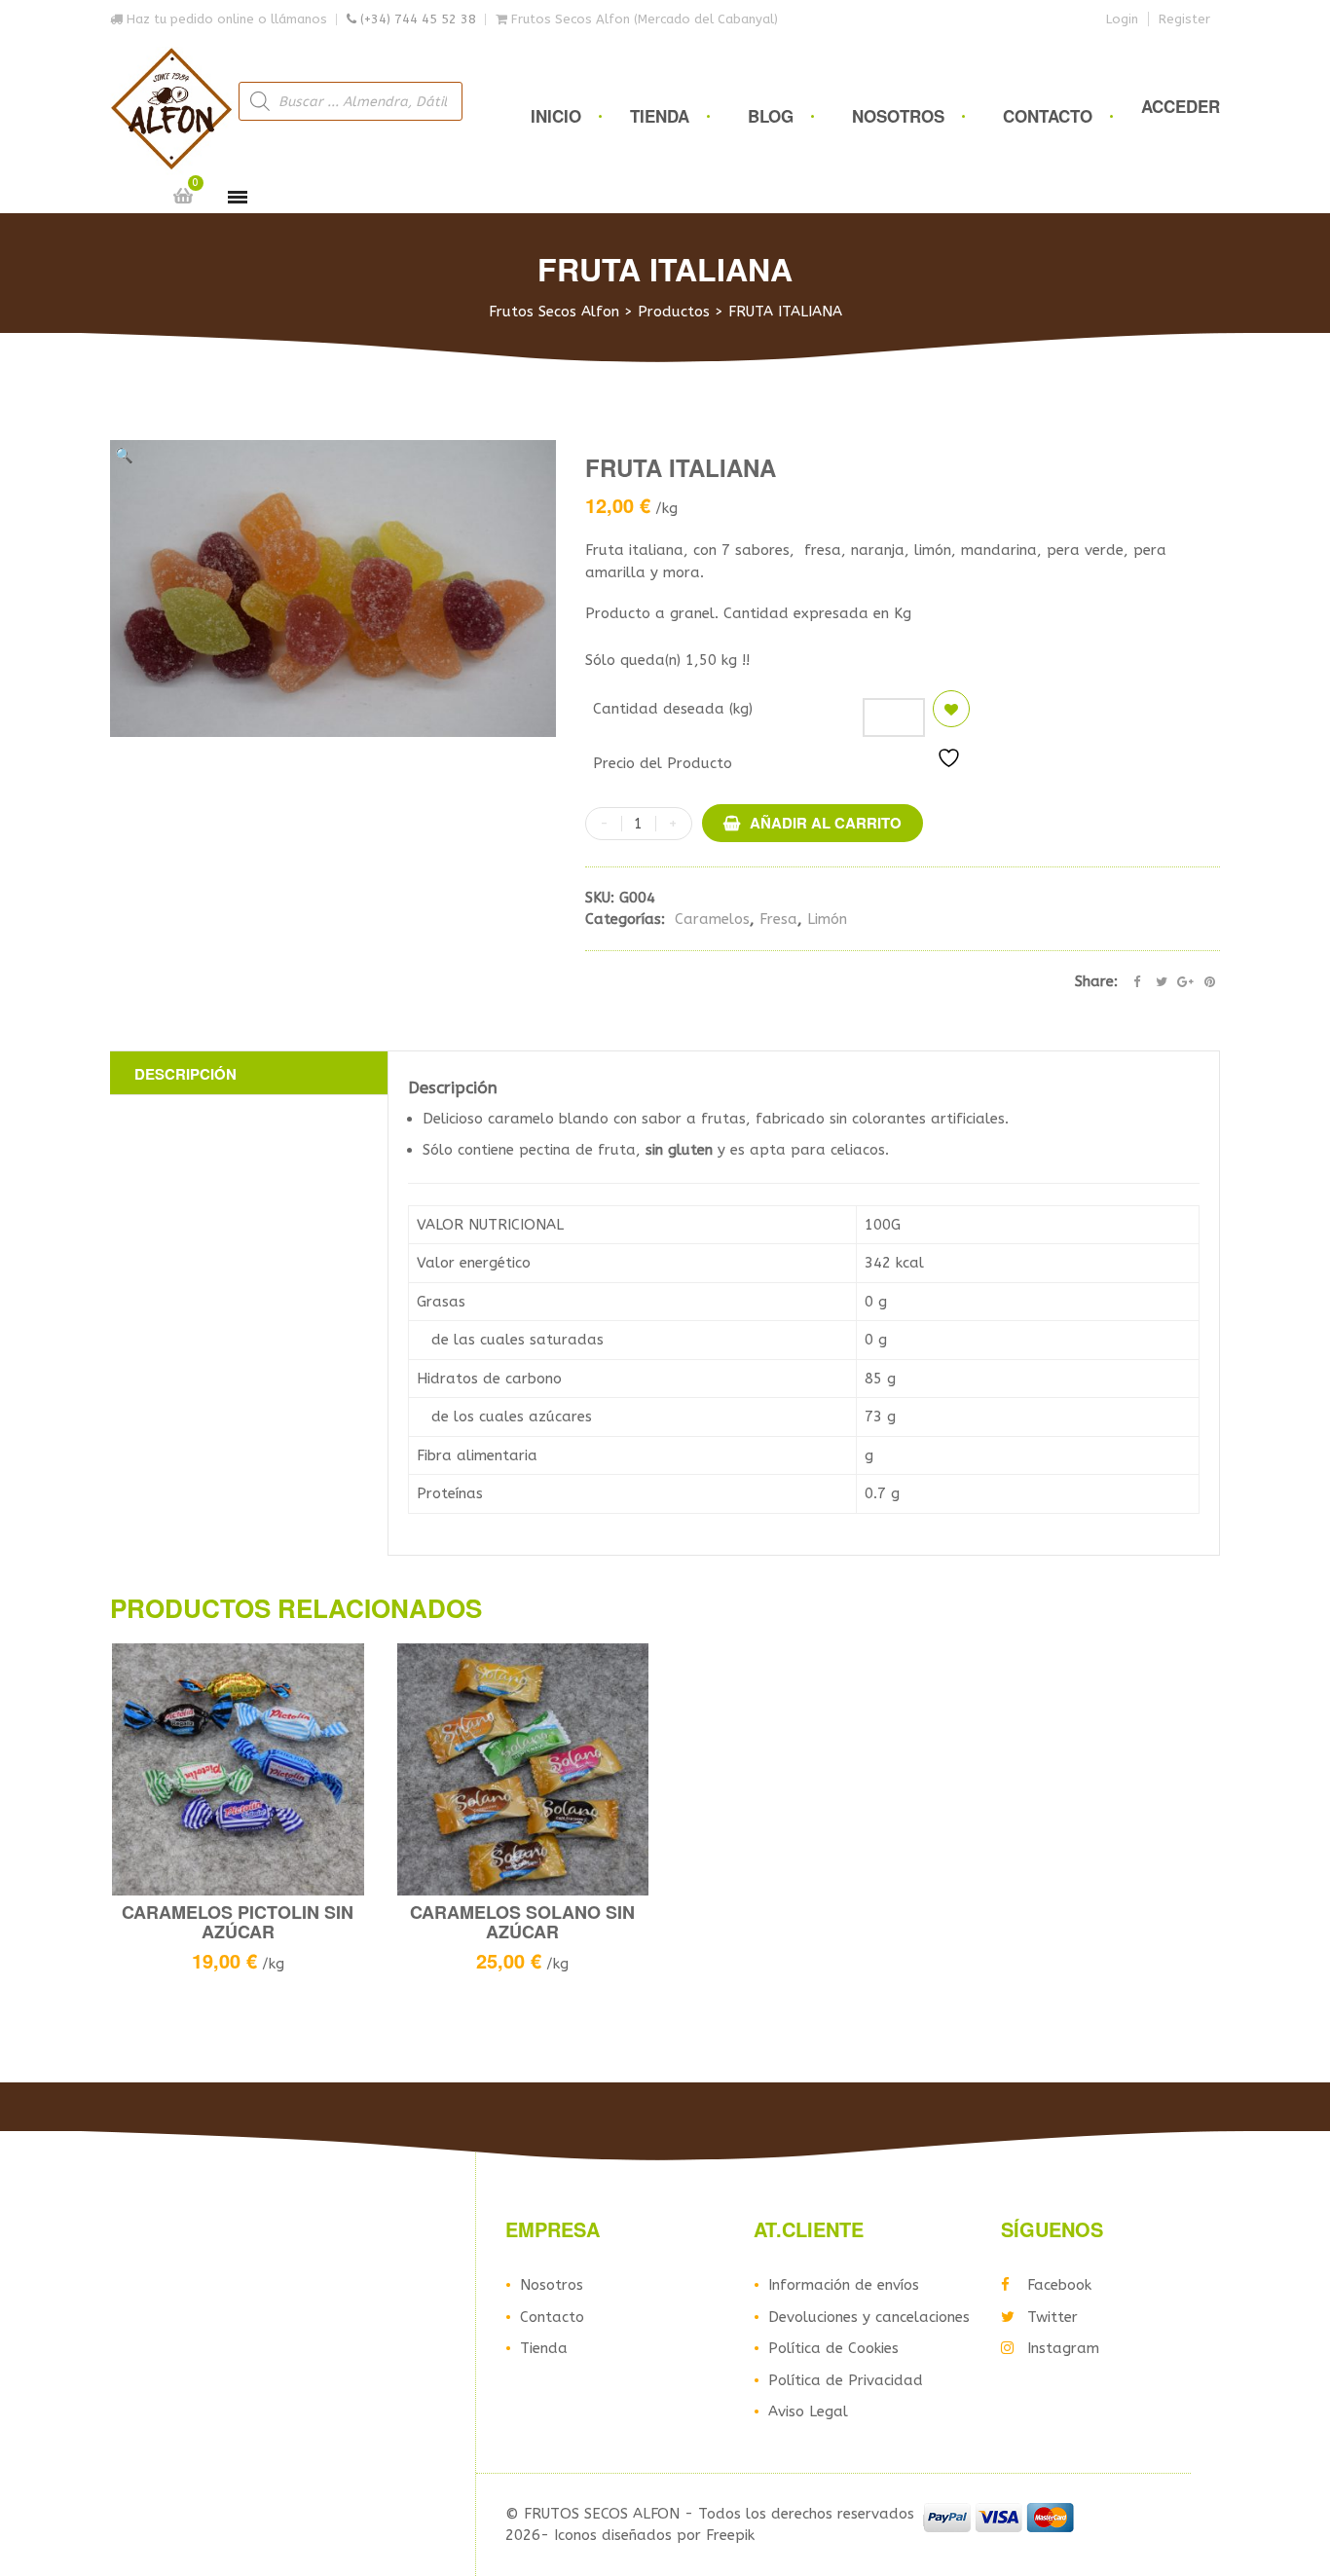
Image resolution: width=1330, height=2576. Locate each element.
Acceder (1181, 106)
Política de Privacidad (846, 2380)
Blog (771, 116)
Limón (827, 919)
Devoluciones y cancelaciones (869, 2317)
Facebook (1059, 2285)
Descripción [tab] (185, 1074)
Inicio (556, 116)
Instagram (1063, 2348)
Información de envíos (844, 2285)
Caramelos (712, 919)
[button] (124, 456)
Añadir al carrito (826, 823)
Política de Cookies (833, 2348)
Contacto (1048, 116)
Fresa (778, 919)
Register (1184, 19)
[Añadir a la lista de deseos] (951, 709)
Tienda (660, 116)
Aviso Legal (808, 2411)
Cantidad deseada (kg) (673, 709)
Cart (183, 196)
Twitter (1053, 2317)
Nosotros (898, 116)
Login (1122, 19)
